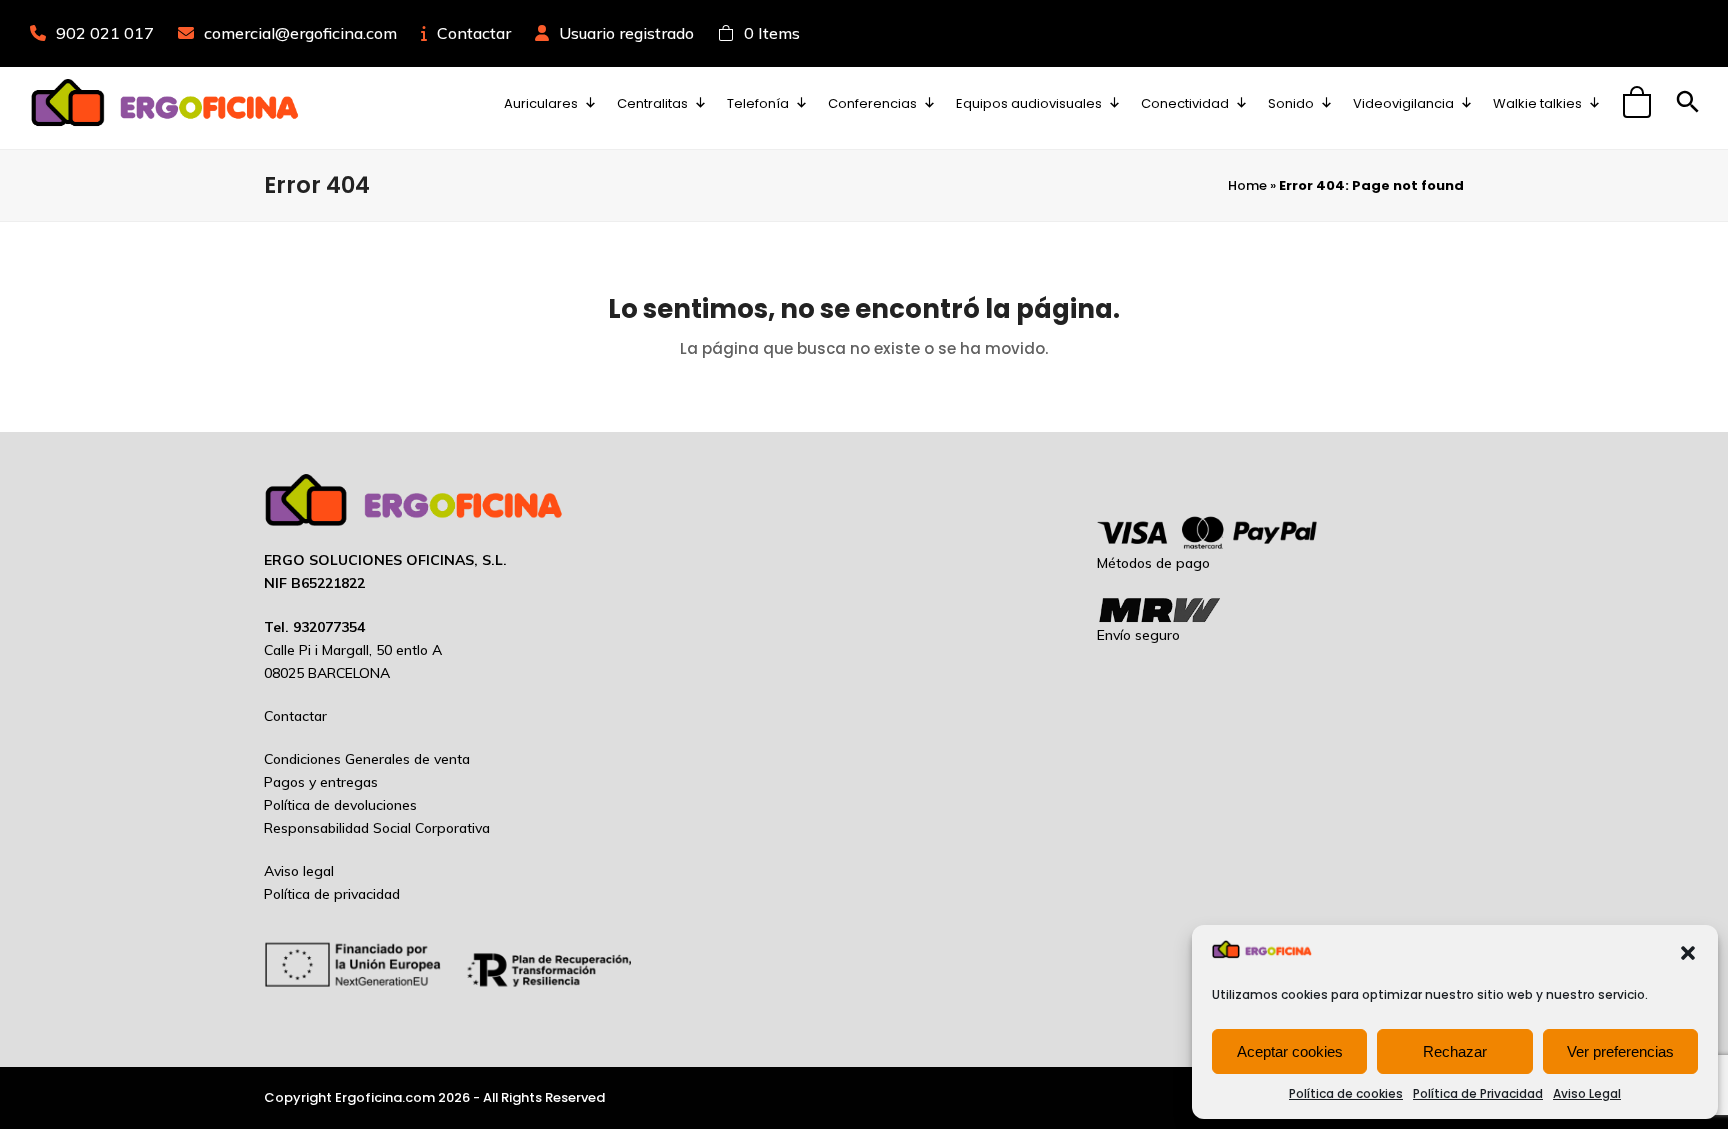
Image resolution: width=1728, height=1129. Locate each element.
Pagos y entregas (321, 782)
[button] (1688, 953)
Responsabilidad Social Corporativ (373, 828)
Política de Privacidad (1478, 1093)
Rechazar (1455, 1051)
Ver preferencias (1620, 1051)
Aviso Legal (1587, 1093)
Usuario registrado (626, 33)
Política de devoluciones (340, 805)
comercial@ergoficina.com (300, 33)
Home (1247, 185)
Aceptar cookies (1290, 1051)
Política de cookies (1346, 1093)
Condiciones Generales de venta (367, 759)
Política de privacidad (332, 894)
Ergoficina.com (385, 1097)
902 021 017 (105, 33)
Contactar (474, 33)
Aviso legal (299, 871)
